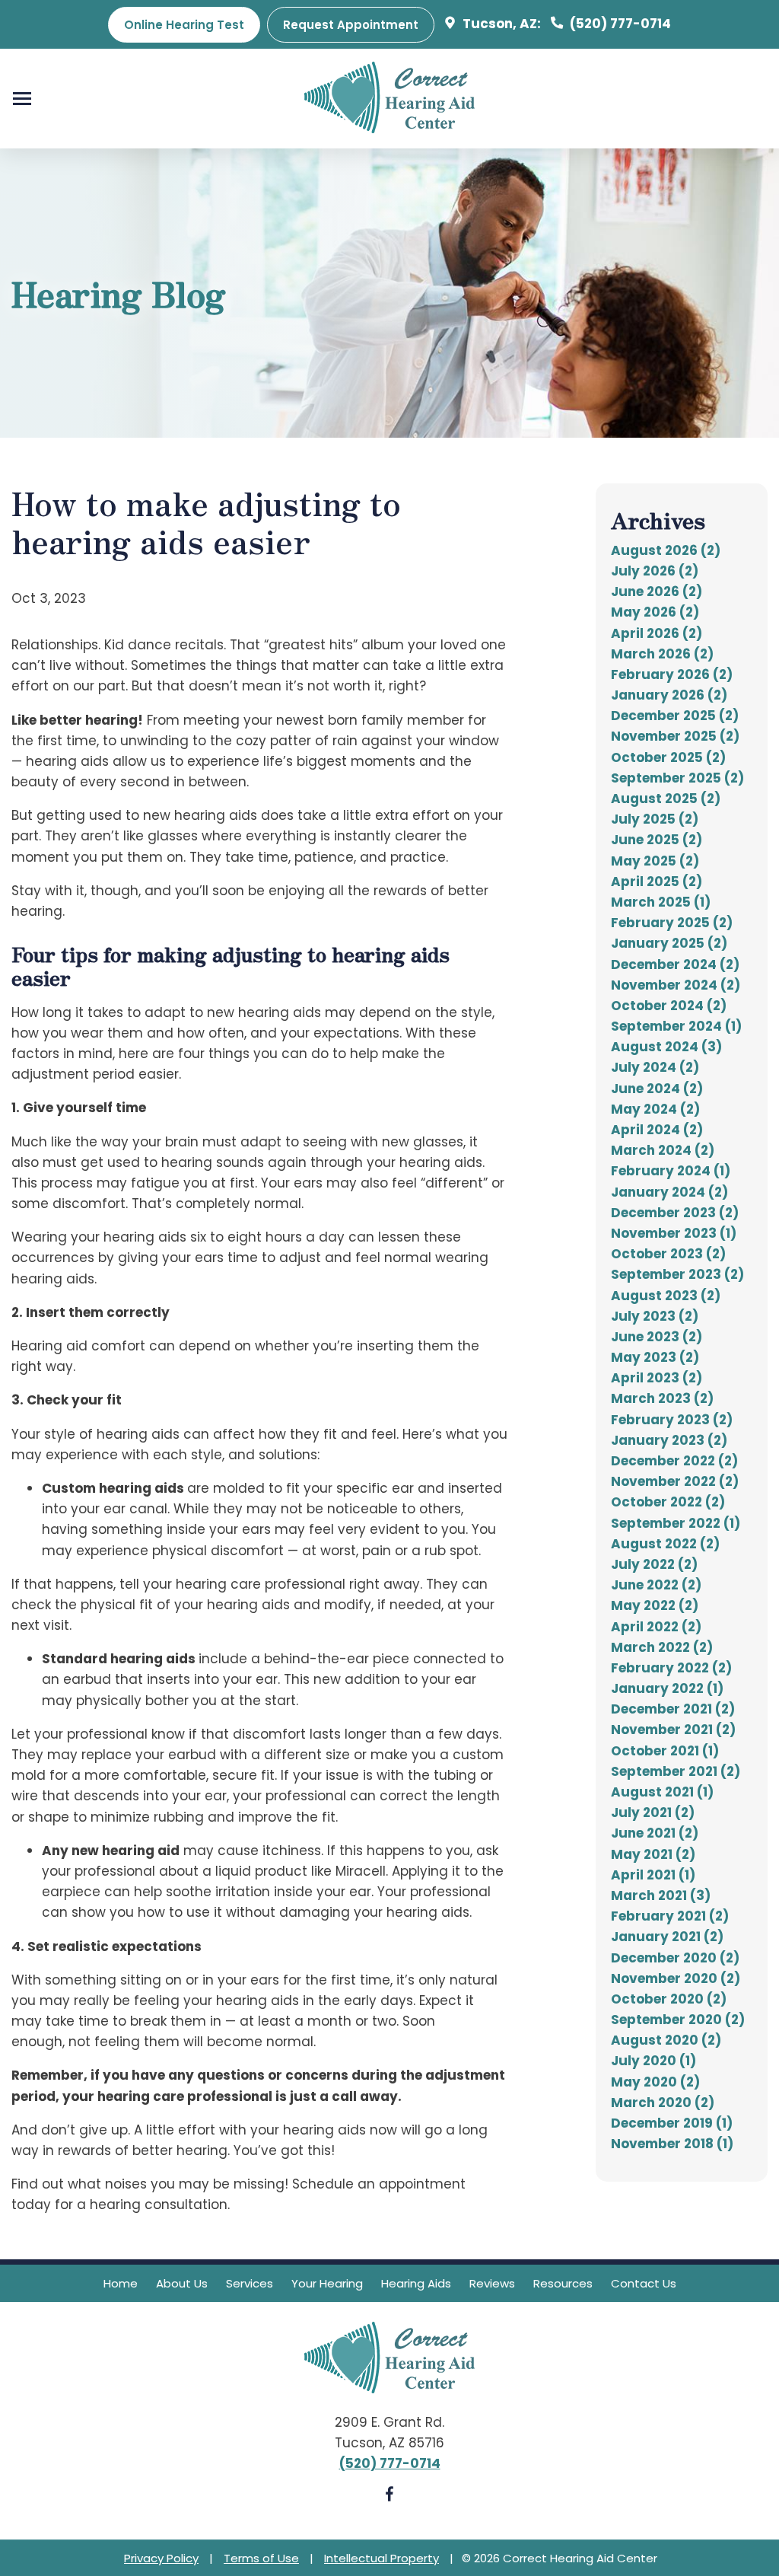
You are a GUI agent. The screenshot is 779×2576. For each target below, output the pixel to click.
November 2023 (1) (674, 1233)
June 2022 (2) (656, 1585)
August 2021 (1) (662, 1792)
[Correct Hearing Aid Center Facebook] (389, 2497)
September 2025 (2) (677, 778)
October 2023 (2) (668, 1254)
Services (250, 2283)
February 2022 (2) (671, 1668)
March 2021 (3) (661, 1895)
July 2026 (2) (655, 571)
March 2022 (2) (662, 1647)
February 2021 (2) (670, 1916)
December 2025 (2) (675, 716)
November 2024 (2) (676, 985)
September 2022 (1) (676, 1523)
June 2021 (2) (655, 1833)
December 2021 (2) (673, 1709)
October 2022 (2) (668, 1502)
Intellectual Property (382, 2558)
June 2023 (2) (657, 1337)
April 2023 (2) (657, 1378)
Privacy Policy (161, 2558)
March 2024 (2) (663, 1150)
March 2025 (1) (661, 902)
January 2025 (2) (669, 943)
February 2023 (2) (672, 1420)
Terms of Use (261, 2558)
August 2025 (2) (666, 799)
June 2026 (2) (657, 591)
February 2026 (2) (672, 674)
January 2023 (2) (669, 1440)
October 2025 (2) (668, 757)
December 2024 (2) (675, 964)
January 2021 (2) (667, 1937)
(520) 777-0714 (619, 24)
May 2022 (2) (655, 1605)
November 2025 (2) (675, 736)
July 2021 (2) (653, 1812)
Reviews (492, 2283)
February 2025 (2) (672, 923)
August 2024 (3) (666, 1047)
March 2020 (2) (663, 2103)
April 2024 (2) (657, 1130)
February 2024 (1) (671, 1171)
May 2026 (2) (655, 612)
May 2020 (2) (655, 2082)
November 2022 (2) (675, 1481)
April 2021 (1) (653, 1875)
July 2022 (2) (654, 1564)
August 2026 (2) (666, 550)
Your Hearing (327, 2283)
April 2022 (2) (656, 1627)
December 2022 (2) (674, 1461)
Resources (563, 2283)
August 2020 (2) (666, 2040)
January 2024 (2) (669, 1192)
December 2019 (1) (672, 2123)
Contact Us (644, 2283)
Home (121, 2283)
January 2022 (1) (667, 1688)
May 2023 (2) (655, 1357)
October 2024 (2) (669, 1006)
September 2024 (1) (676, 1026)
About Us (182, 2283)
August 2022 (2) (665, 1544)
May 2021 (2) (653, 1854)
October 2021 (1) (665, 1751)
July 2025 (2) (655, 819)
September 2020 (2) (678, 2020)
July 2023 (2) (655, 1316)
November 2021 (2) (673, 1730)
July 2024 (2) (655, 1067)
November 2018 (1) (672, 2144)
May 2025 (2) (655, 861)
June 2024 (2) (657, 1089)
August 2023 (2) (666, 1296)
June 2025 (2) (657, 840)
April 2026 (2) (657, 633)
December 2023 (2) (675, 1213)
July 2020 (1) (653, 2061)
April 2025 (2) (657, 882)
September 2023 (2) (677, 1274)
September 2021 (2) (676, 1771)
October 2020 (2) (669, 1999)
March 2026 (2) (662, 654)
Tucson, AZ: (500, 24)
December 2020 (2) (675, 1958)
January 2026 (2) (669, 695)
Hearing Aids (416, 2283)
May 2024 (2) (655, 1109)
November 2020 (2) (676, 1978)
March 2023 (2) (662, 1398)
